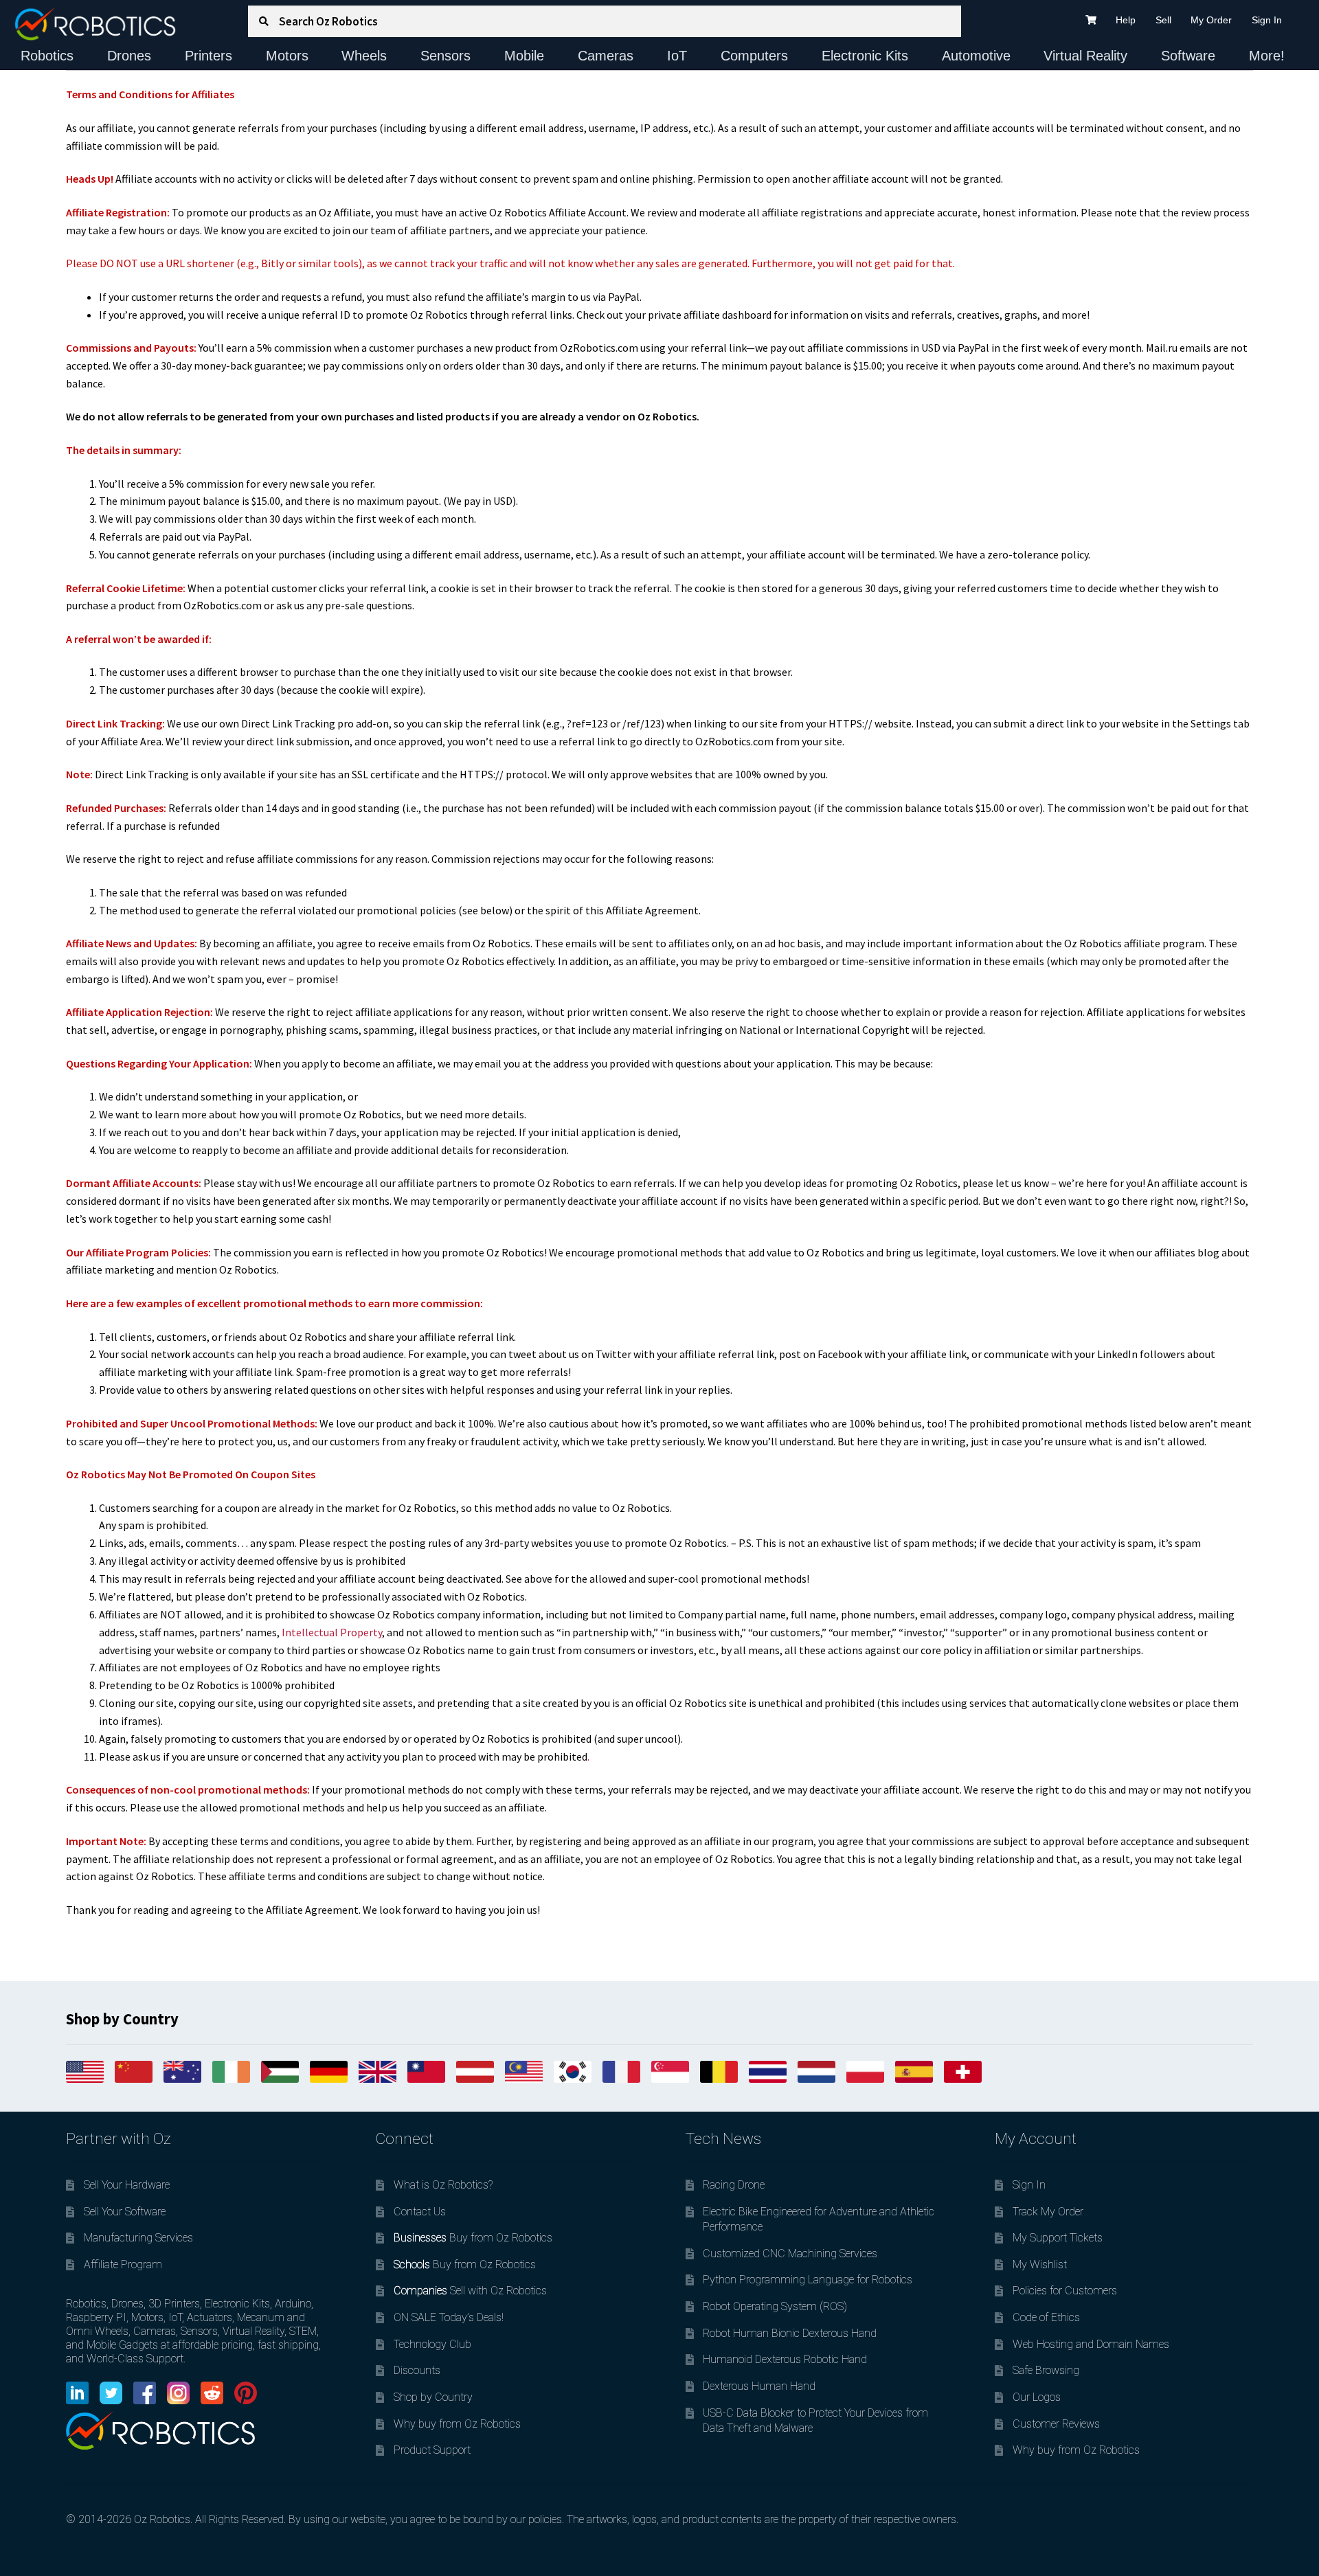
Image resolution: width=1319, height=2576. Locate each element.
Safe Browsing (1046, 2370)
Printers (208, 56)
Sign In (1267, 20)
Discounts (417, 2370)
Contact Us (420, 2212)
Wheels (364, 56)
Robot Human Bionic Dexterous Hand (790, 2333)
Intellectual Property (332, 1632)
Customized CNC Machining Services (790, 2253)
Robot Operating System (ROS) (775, 2306)
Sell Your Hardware (127, 2185)
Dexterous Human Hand (759, 2386)
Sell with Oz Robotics (470, 2291)
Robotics (47, 56)
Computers (754, 56)
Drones (129, 56)
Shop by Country (433, 2397)
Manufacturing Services (138, 2238)
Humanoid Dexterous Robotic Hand (785, 2359)
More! (1267, 56)
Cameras (606, 56)
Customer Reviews (1056, 2424)
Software (1188, 56)
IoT (677, 56)
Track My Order (1048, 2212)
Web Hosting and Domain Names (1091, 2344)
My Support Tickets (1058, 2238)
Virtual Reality (1085, 56)
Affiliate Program (123, 2264)
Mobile (524, 56)
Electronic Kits (865, 56)
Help (1126, 20)
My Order (1211, 20)
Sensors (446, 56)
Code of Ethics (1046, 2317)
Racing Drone (734, 2185)
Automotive (976, 56)
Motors (287, 56)
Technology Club (432, 2344)
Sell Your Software (125, 2212)
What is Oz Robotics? (443, 2185)
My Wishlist (1040, 2264)
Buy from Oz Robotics (473, 2238)
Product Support (432, 2450)
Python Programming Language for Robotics (808, 2280)
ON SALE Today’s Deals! (449, 2317)
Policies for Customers (1065, 2291)
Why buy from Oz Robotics (457, 2424)
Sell (1163, 20)
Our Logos (1037, 2397)
